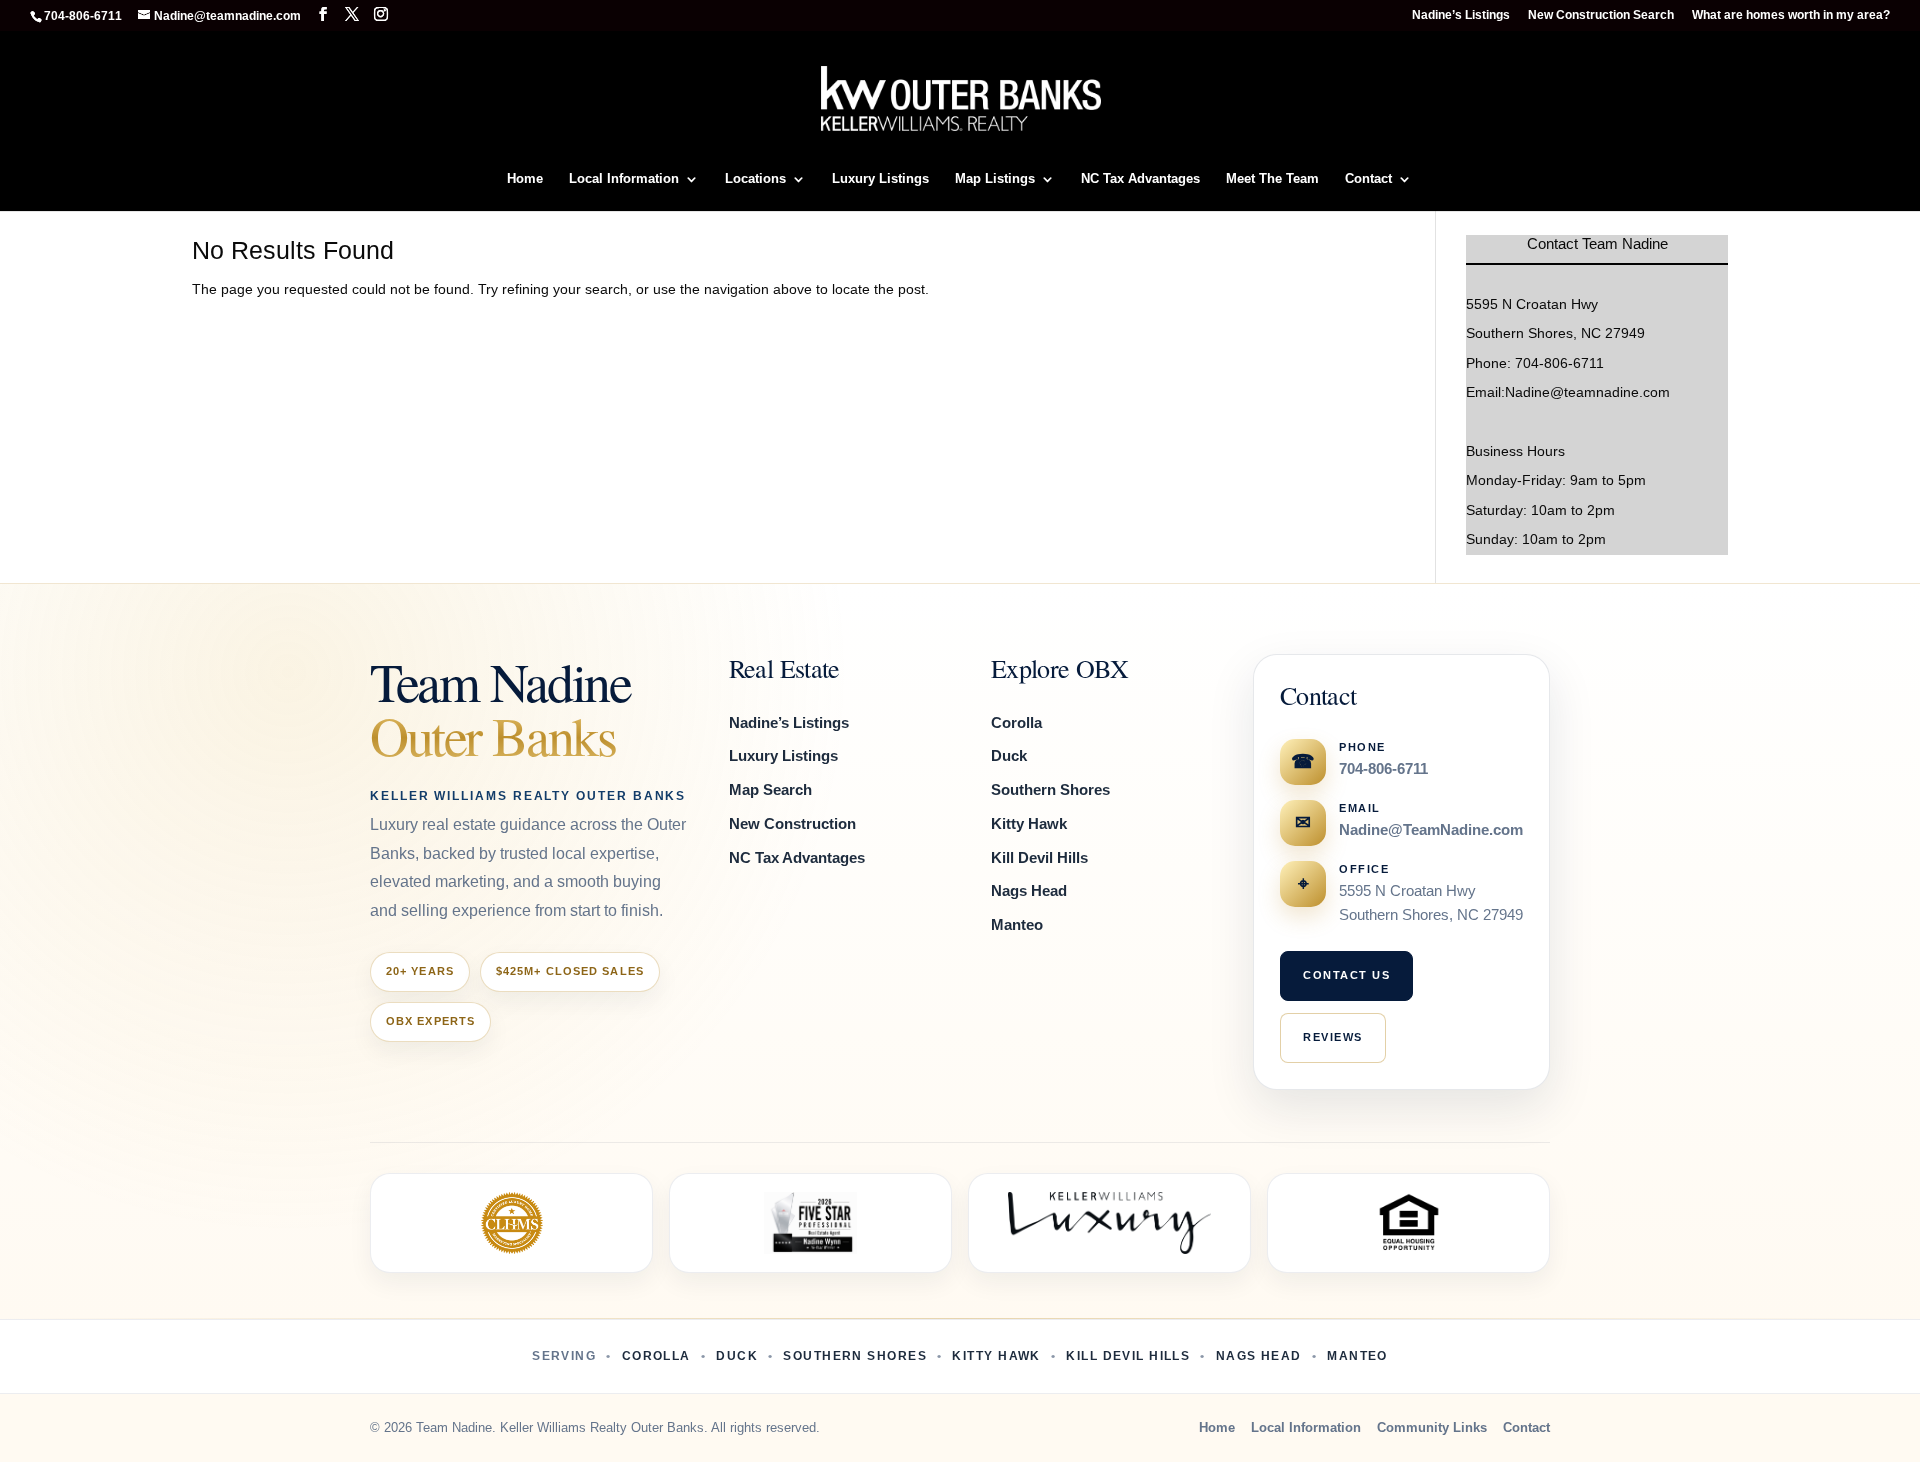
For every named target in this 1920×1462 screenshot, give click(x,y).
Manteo (1017, 924)
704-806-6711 (1383, 769)
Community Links (1432, 1427)
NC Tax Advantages (1140, 179)
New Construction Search (1601, 15)
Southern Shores (1050, 789)
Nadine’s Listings (1461, 15)
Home (525, 179)
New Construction (792, 823)
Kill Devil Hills (1039, 857)
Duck (1009, 755)
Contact (1368, 179)
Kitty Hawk (1029, 823)
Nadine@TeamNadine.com (1431, 830)
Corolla (1016, 722)
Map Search (770, 789)
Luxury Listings (880, 179)
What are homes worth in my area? (1791, 15)
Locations (755, 179)
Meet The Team (1272, 179)
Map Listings (995, 179)
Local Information (624, 179)
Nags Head (1029, 890)
